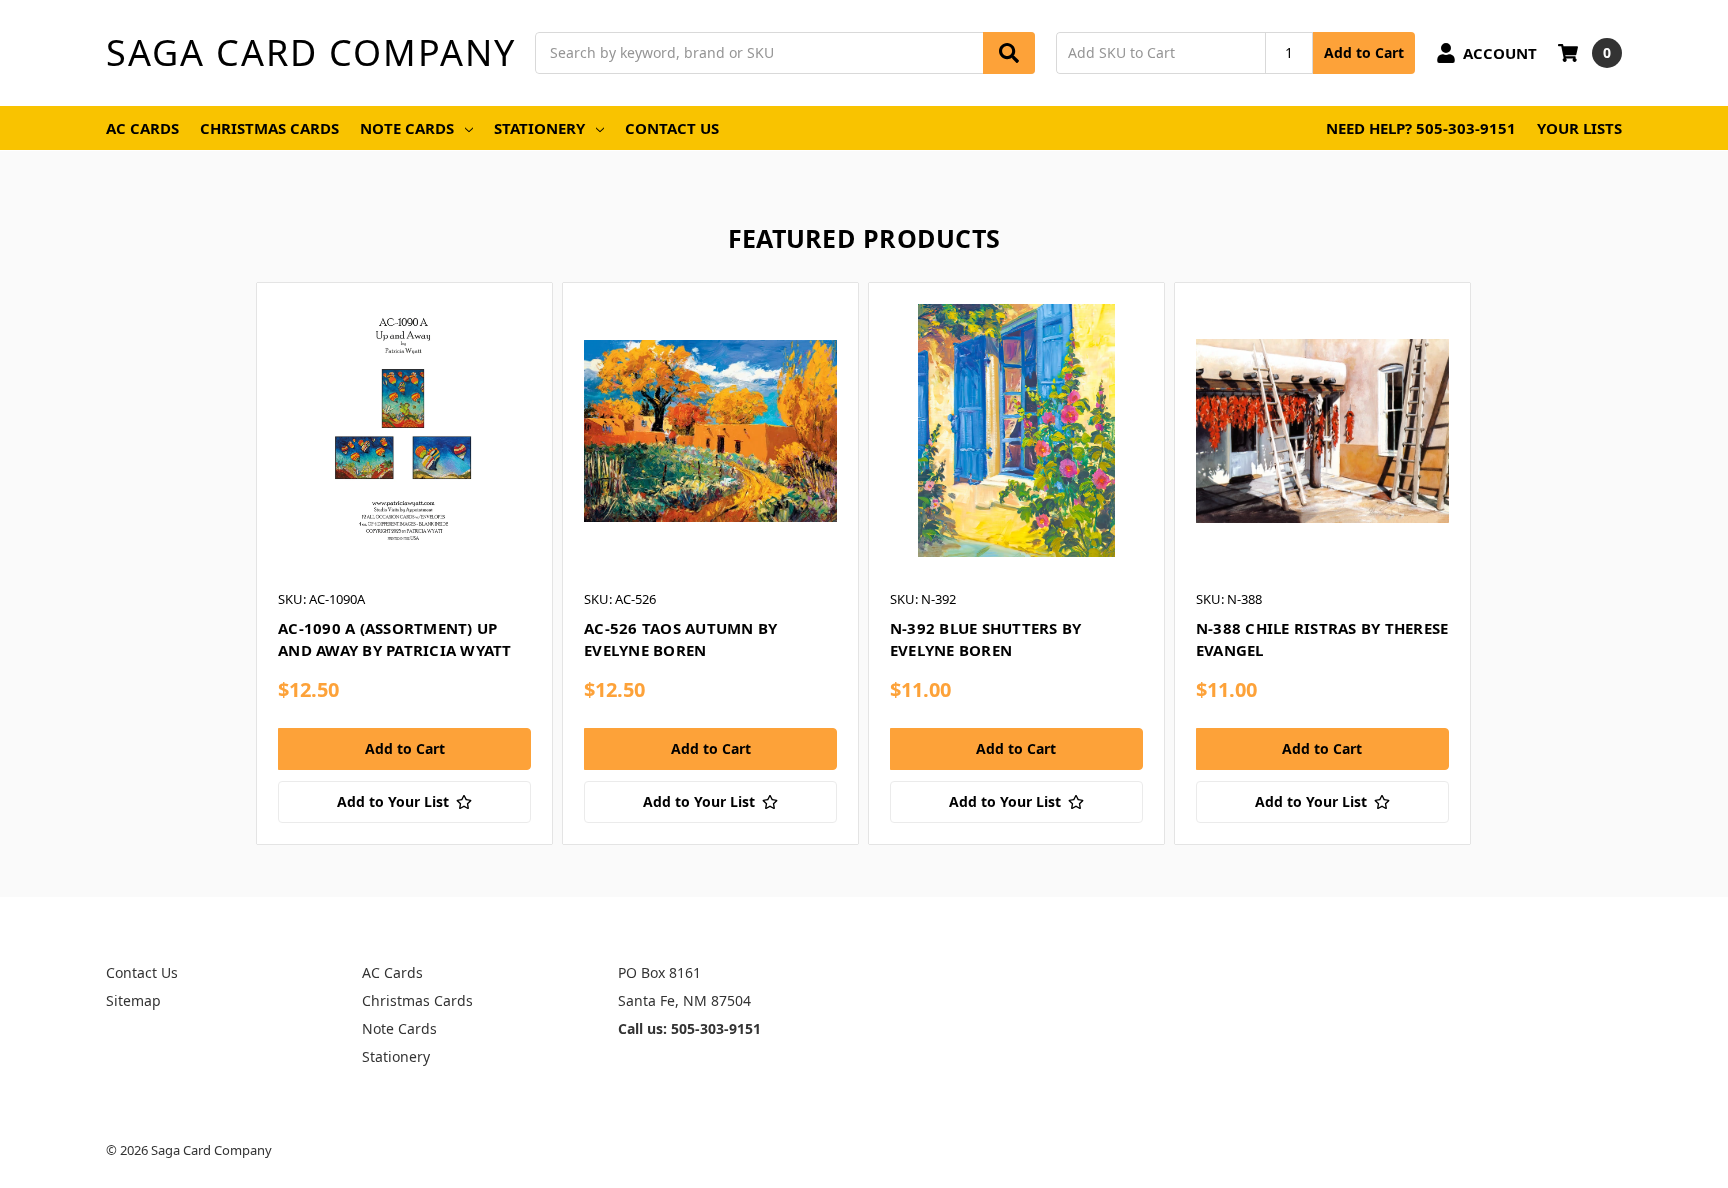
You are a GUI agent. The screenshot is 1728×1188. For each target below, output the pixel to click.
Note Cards (407, 128)
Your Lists (1579, 128)
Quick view (404, 430)
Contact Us (672, 128)
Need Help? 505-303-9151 (1421, 128)
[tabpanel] (404, 563)
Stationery (539, 128)
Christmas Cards (269, 128)
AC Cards (142, 128)
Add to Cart (1364, 52)
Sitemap (133, 1000)
